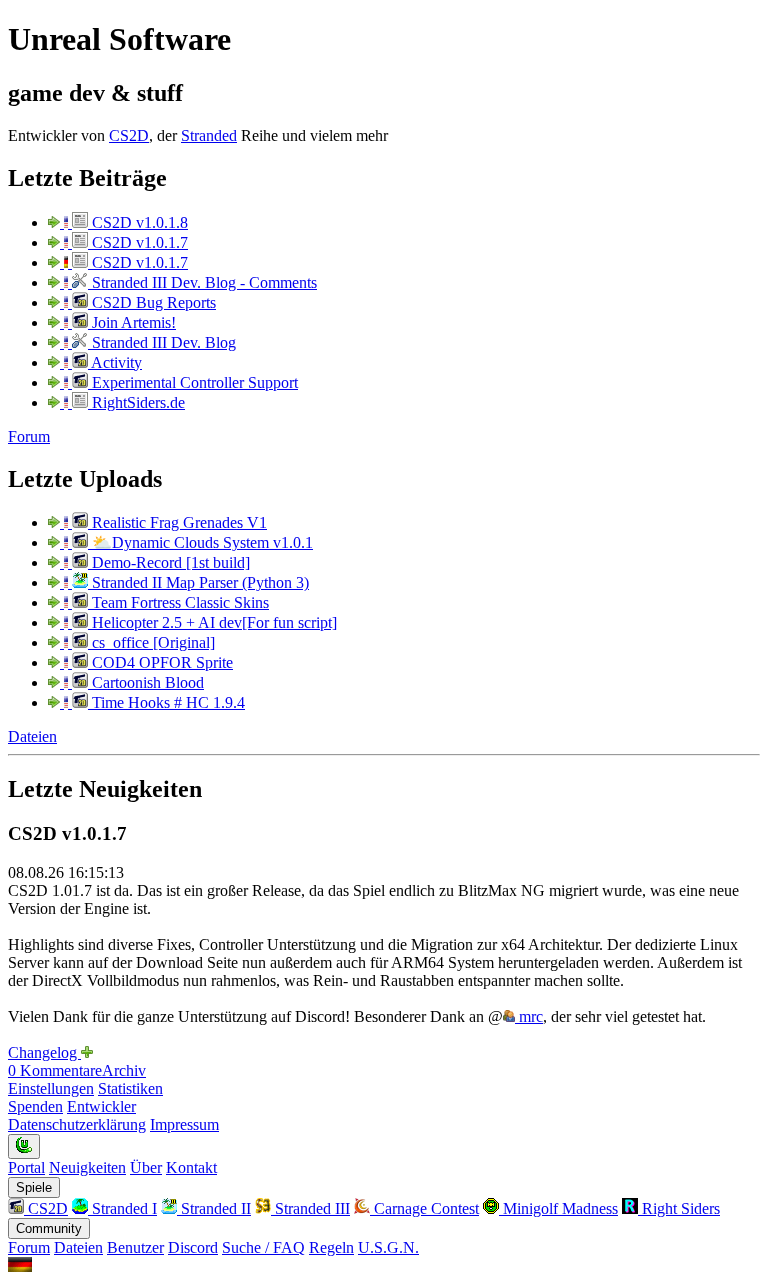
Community (49, 1228)
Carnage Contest (424, 1208)
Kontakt (191, 1167)
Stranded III (310, 1208)
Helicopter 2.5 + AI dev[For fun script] (212, 622)
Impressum (184, 1124)
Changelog (44, 1052)
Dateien (32, 736)
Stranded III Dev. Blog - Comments (202, 282)
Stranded (209, 135)
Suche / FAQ (263, 1247)
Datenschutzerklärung (77, 1124)
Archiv (124, 1070)
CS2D (129, 135)
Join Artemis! (132, 322)
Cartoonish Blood (146, 682)
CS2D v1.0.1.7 (138, 242)
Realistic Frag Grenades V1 (177, 522)
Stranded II (214, 1208)
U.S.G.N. (388, 1247)
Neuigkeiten (87, 1167)
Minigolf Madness (558, 1208)
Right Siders (679, 1208)
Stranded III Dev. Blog (162, 342)
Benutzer (135, 1247)
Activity (115, 362)
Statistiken (130, 1088)
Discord (193, 1247)
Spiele (34, 1187)
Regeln (331, 1247)
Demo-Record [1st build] (169, 562)
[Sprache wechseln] (20, 1266)
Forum (29, 436)
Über (146, 1167)
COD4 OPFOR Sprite (160, 662)
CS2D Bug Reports (152, 302)
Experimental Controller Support (193, 382)
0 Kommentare (55, 1070)
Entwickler (101, 1106)
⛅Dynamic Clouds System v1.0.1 (200, 542)
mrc (529, 1016)
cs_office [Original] (151, 642)
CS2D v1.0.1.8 (138, 222)
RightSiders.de (136, 402)
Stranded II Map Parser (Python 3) (198, 582)
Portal (26, 1167)
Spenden (35, 1106)
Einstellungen (51, 1088)
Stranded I (122, 1208)
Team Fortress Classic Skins (178, 602)
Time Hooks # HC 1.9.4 (166, 702)
